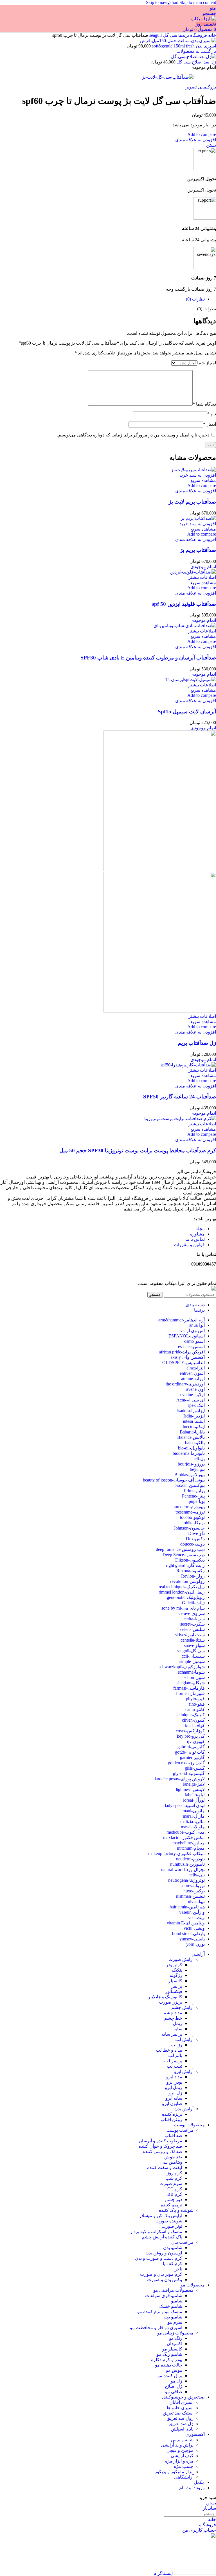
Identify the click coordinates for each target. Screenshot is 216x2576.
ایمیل (210, 424)
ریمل (178, 2023)
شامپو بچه (173, 2317)
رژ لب (176, 2045)
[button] (198, 475)
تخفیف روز (206, 24)
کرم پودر (174, 1965)
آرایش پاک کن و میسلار (161, 2216)
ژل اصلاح (174, 2386)
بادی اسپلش (182, 2429)
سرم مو (175, 2322)
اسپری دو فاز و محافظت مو (156, 2328)
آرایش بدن (184, 2109)
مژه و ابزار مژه (179, 2461)
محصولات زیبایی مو (175, 2333)
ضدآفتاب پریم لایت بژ (192, 502)
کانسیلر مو (172, 2349)
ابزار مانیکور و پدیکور (174, 2472)
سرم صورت (171, 2184)
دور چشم (174, 2200)
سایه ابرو (174, 2098)
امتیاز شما (207, 363)
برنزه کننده (172, 2114)
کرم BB (175, 2194)
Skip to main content (198, 2)
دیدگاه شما (204, 404)
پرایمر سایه (172, 2034)
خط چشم (173, 2018)
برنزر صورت (171, 2002)
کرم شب (174, 2178)
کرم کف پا (173, 2264)
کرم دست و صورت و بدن (159, 2258)
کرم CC (175, 2189)
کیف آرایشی (182, 2456)
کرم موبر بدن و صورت (161, 2274)
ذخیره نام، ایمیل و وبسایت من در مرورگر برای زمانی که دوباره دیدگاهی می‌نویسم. (133, 435)
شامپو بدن (173, 2248)
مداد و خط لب (169, 2050)
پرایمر (177, 1986)
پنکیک (177, 1970)
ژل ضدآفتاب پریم (197, 1043)
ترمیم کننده (172, 2205)
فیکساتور (174, 1991)
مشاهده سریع (203, 480)
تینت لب (175, 2066)
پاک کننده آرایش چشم (162, 2237)
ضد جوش (173, 2157)
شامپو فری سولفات (164, 2296)
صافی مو (174, 2392)
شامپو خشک (171, 2306)
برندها (183, 35)
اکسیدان (175, 2344)
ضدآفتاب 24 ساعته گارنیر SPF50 (180, 1097)
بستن (211, 145)
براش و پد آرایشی (177, 2445)
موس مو (174, 2370)
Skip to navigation (163, 2)
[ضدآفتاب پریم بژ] (198, 518)
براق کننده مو (170, 2376)
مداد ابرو (174, 2077)
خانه (211, 35)
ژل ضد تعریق (181, 2424)
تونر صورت (172, 2226)
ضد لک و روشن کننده (163, 2151)
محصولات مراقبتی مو (173, 2290)
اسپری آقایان (181, 2402)
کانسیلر (175, 1981)
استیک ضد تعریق (178, 2413)
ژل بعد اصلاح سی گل (196, 62)
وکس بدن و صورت (165, 2280)
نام (212, 414)
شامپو (177, 2301)
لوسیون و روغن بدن (164, 2253)
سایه (178, 2029)
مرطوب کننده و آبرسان (160, 2141)
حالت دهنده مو (169, 2365)
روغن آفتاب (171, 2119)
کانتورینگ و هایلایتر (165, 1997)
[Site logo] (203, 19)
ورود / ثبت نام (192, 2488)
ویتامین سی (171, 2162)
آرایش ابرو (184, 2071)
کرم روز (175, 2173)
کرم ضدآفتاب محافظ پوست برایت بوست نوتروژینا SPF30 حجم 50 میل (138, 1151)
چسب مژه (184, 2466)
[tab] (195, 299)
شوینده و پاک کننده (176, 2210)
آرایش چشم (182, 2007)
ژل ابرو (175, 2093)
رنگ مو (176, 2338)
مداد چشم (173, 2013)
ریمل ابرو (174, 2087)
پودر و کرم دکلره (167, 2360)
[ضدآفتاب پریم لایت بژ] (193, 470)
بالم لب (175, 2055)
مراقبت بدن (182, 2242)
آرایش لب (184, 2039)
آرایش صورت (181, 1959)
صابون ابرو (172, 2103)
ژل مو (176, 2381)
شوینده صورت (169, 2221)
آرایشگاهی (184, 2477)
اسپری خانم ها (180, 2408)
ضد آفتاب (173, 2135)
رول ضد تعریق (180, 2418)
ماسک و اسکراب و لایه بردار (156, 2232)
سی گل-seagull (163, 35)
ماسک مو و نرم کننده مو (160, 2312)
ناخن (178, 2269)
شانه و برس (182, 2440)
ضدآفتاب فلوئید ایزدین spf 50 (184, 604)
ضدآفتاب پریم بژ (198, 550)
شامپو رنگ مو (169, 2354)
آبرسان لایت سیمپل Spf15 (187, 712)
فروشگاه (198, 35)
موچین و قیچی (180, 2450)
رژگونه (176, 1975)
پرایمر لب (173, 2061)
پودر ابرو (174, 2082)
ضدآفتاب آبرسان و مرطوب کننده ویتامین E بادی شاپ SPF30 (148, 658)
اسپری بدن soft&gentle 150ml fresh (183, 46)
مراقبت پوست (180, 2130)
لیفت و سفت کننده (165, 2167)
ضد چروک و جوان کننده (160, 2146)
